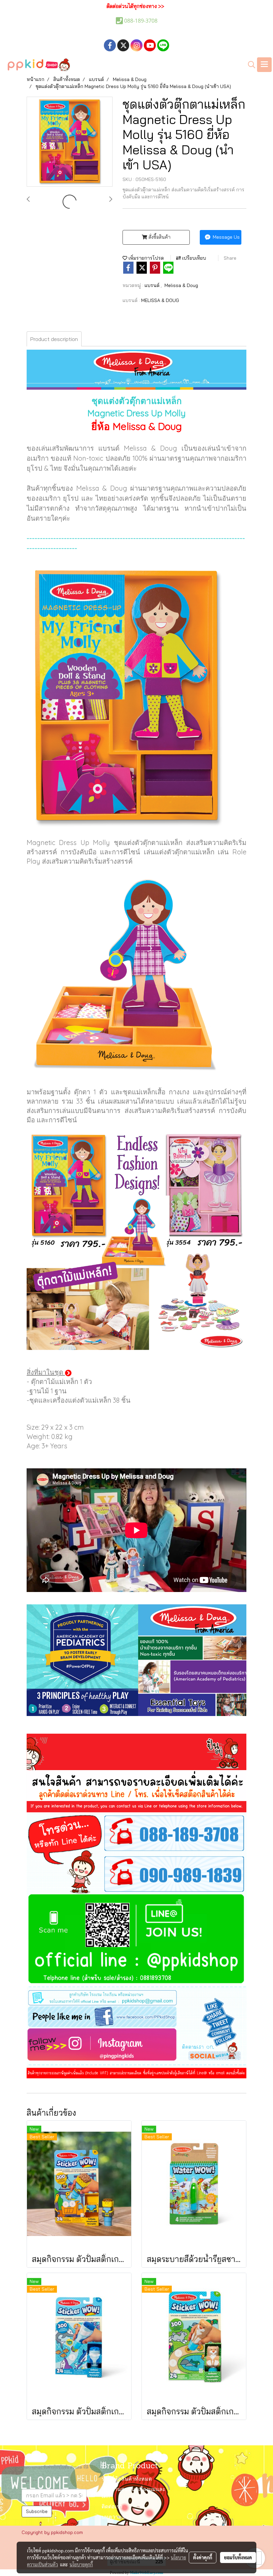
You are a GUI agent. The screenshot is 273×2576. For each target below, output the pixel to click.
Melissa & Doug (181, 285)
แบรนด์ (153, 285)
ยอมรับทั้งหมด (238, 2557)
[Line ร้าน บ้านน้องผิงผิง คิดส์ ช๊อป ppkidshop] (136, 1940)
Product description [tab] (54, 339)
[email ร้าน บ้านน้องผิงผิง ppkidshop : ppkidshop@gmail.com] (136, 1996)
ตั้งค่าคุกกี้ (203, 2557)
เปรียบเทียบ (193, 258)
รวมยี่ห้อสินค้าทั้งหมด (127, 2479)
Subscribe (37, 2511)
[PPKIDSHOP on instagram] (136, 2046)
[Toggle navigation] (264, 65)
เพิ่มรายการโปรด (145, 258)
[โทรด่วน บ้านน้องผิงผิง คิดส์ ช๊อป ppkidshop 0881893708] (136, 1833)
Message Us (226, 237)
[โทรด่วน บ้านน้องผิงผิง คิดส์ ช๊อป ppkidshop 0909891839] (136, 1874)
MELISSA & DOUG (160, 300)
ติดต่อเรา (112, 2507)
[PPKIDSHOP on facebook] (136, 2017)
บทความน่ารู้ (117, 2517)
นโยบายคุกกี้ (81, 2564)
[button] (249, 65)
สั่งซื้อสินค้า (159, 237)
